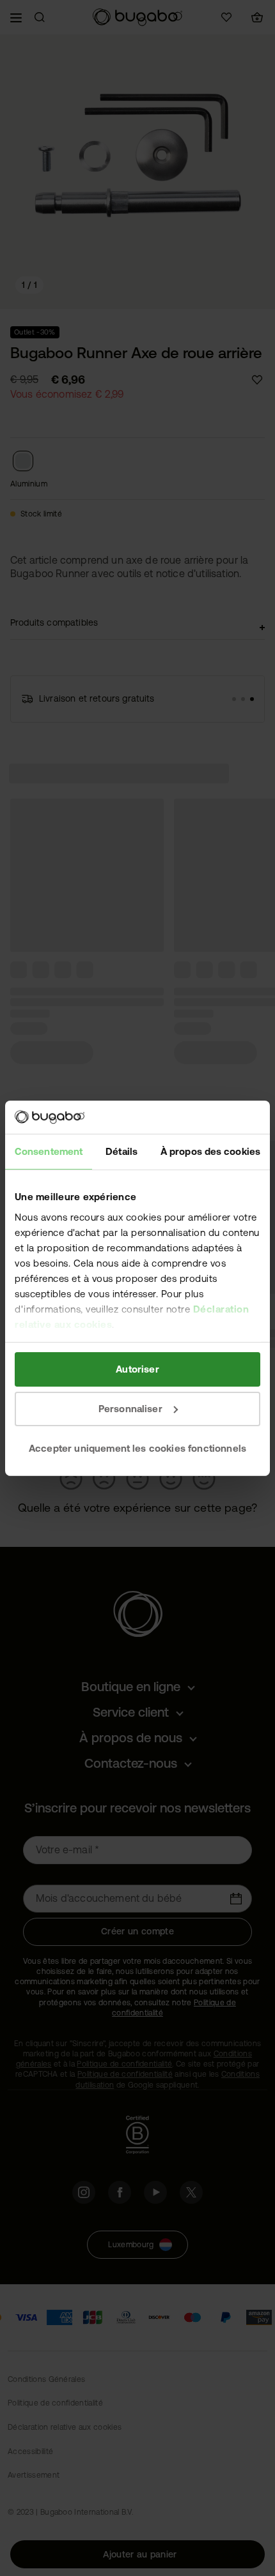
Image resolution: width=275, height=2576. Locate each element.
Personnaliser (130, 1409)
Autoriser (137, 1369)
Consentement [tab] (49, 1151)
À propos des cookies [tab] (210, 1151)
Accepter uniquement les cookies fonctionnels (137, 1448)
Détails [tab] (122, 1151)
